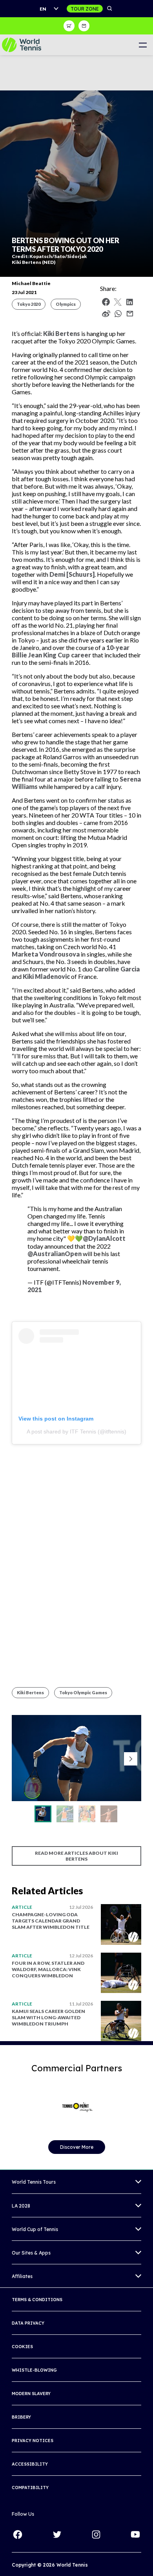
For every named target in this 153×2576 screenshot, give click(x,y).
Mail (130, 314)
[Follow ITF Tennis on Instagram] (96, 2534)
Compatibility (30, 2488)
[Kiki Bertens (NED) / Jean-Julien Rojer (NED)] (87, 1814)
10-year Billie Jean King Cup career (71, 651)
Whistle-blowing (34, 2370)
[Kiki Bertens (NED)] (43, 1814)
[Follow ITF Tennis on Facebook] (18, 2534)
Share (120, 316)
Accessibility (30, 2464)
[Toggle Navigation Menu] (143, 45)
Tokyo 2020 (29, 304)
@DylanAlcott (104, 1238)
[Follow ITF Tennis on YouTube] (135, 2534)
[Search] (110, 9)
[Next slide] (131, 1759)
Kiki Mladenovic (46, 976)
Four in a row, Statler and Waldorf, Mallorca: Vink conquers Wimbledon (48, 1969)
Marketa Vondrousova (46, 954)
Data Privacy (28, 2323)
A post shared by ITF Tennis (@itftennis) (76, 1432)
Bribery (21, 2417)
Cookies (22, 2347)
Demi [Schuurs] (72, 574)
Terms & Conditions (37, 2300)
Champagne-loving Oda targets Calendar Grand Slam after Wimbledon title (51, 1921)
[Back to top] (146, 2562)
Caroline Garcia (117, 969)
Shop (69, 26)
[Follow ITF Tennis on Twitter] (57, 2534)
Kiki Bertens (62, 333)
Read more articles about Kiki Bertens (76, 1856)
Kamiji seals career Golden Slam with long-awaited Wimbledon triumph (48, 2017)
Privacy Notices (33, 2441)
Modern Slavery (31, 2394)
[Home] (22, 45)
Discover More (77, 2147)
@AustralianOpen (55, 1254)
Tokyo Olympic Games (83, 1692)
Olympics (66, 304)
